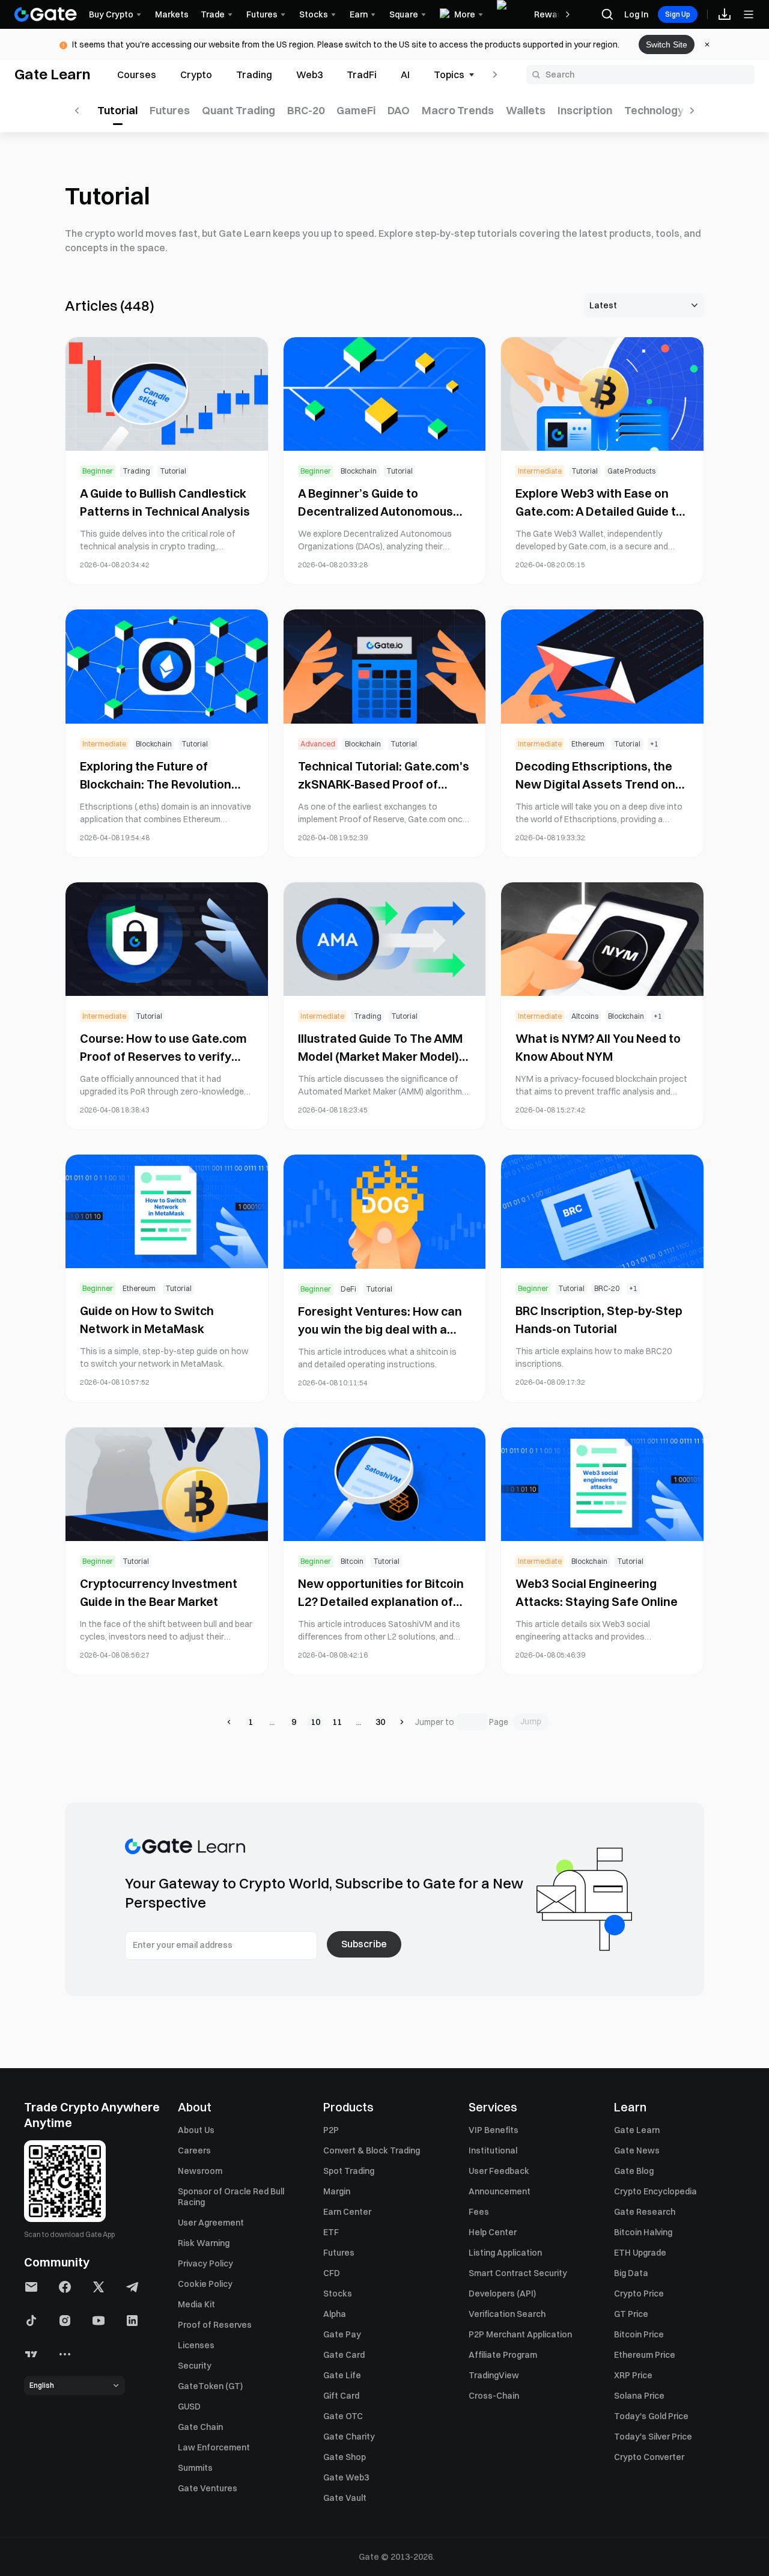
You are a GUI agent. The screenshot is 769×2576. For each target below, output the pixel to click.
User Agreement (211, 2223)
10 (315, 1722)
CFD (332, 2273)
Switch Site (667, 44)
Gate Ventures (208, 2488)
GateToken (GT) (210, 2386)
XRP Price (633, 2375)
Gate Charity (349, 2437)
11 (337, 1722)
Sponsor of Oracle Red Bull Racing (231, 2197)
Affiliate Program (503, 2355)
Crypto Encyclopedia (655, 2191)
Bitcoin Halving (643, 2232)
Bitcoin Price (639, 2334)
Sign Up (678, 14)
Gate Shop (345, 2457)
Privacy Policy (205, 2263)
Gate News (637, 2150)
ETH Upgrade (640, 2253)
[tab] (137, 75)
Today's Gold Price (651, 2416)
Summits (195, 2468)
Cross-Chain (494, 2396)
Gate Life (342, 2375)
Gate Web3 (346, 2477)
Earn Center (347, 2212)
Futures (339, 2253)
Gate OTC (343, 2416)
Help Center (493, 2232)
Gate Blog (634, 2171)
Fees (479, 2212)
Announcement (500, 2191)
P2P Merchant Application (520, 2334)
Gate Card (344, 2355)
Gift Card (341, 2396)
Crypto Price (639, 2294)
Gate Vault (345, 2498)
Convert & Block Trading (372, 2150)
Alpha (335, 2314)
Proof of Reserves (215, 2325)
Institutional (493, 2150)
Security (195, 2366)
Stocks (338, 2294)
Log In (636, 14)
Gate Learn (53, 74)
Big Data (631, 2273)
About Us (196, 2130)
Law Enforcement (214, 2447)
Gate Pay (342, 2334)
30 (380, 1722)
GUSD (189, 2407)
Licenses (196, 2345)
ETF (331, 2232)
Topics (449, 75)
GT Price (631, 2314)
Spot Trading (349, 2171)
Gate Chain (200, 2427)
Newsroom (200, 2171)
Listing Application (505, 2253)
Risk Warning (204, 2243)
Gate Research (645, 2212)
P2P (331, 2130)
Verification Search (507, 2314)
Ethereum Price (645, 2355)
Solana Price (639, 2396)
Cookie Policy (205, 2284)
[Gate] (46, 14)
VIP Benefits (494, 2130)
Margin (337, 2191)
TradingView (494, 2375)
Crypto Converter (649, 2457)
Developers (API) (502, 2294)
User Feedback (499, 2171)
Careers (194, 2150)
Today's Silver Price (653, 2437)
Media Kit (196, 2304)
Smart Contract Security (518, 2273)
